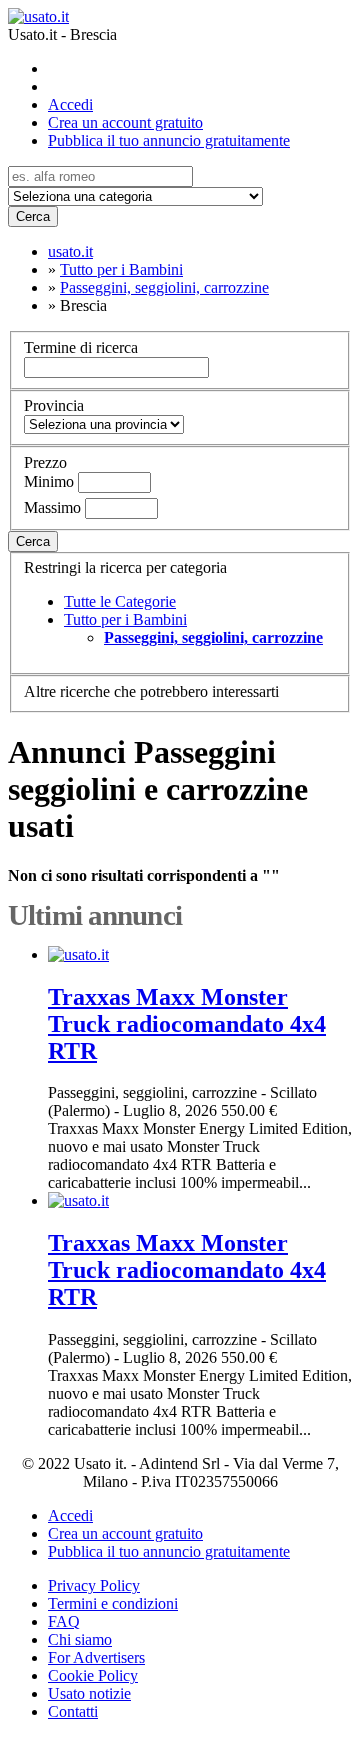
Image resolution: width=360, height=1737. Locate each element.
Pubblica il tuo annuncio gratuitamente (169, 140)
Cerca (33, 216)
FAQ (64, 1621)
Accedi (70, 104)
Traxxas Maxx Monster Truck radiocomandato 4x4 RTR (187, 1024)
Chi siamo (80, 1639)
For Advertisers (96, 1657)
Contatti (73, 1711)
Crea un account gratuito (125, 122)
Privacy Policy (94, 1585)
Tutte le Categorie (120, 601)
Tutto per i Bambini (125, 619)
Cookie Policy (93, 1675)
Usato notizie (89, 1693)
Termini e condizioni (113, 1603)
